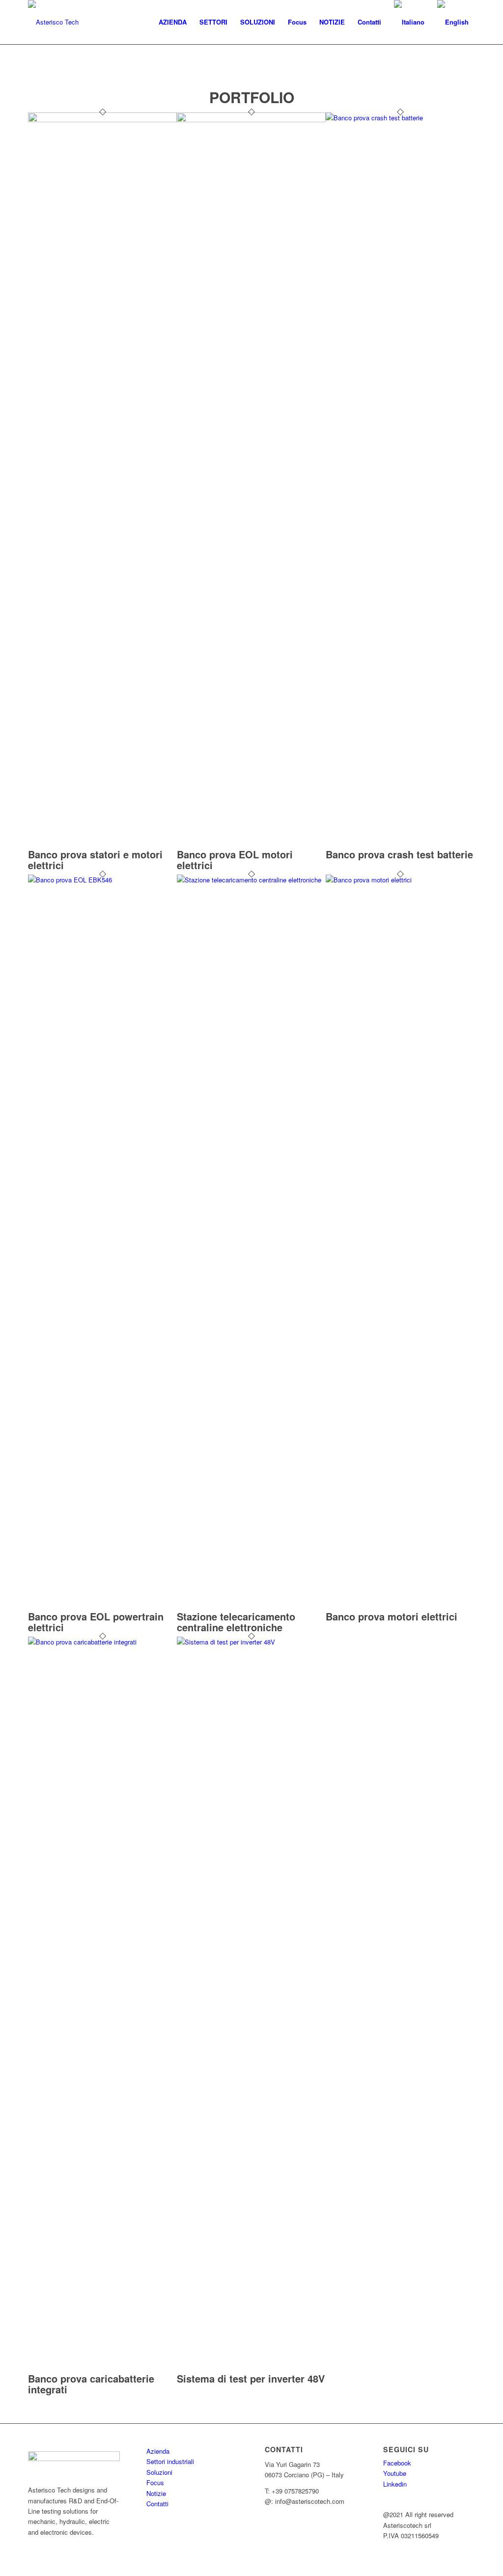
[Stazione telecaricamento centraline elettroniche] (251, 880)
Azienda (158, 2451)
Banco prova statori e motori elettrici (95, 860)
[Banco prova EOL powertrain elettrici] (102, 880)
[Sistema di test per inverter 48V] (251, 1642)
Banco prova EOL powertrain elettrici (96, 1622)
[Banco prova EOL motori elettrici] (251, 120)
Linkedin (395, 2484)
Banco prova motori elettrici (391, 1616)
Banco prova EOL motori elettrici (235, 860)
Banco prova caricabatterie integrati (91, 2384)
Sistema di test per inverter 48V (251, 2378)
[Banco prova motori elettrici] (400, 880)
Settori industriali (170, 2461)
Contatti (157, 2504)
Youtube (395, 2473)
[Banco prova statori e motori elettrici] (102, 120)
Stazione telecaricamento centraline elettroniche (236, 1622)
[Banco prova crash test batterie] (400, 118)
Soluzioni (159, 2472)
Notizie (156, 2493)
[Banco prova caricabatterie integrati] (102, 1642)
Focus (155, 2482)
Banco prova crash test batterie (399, 854)
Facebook (397, 2463)
